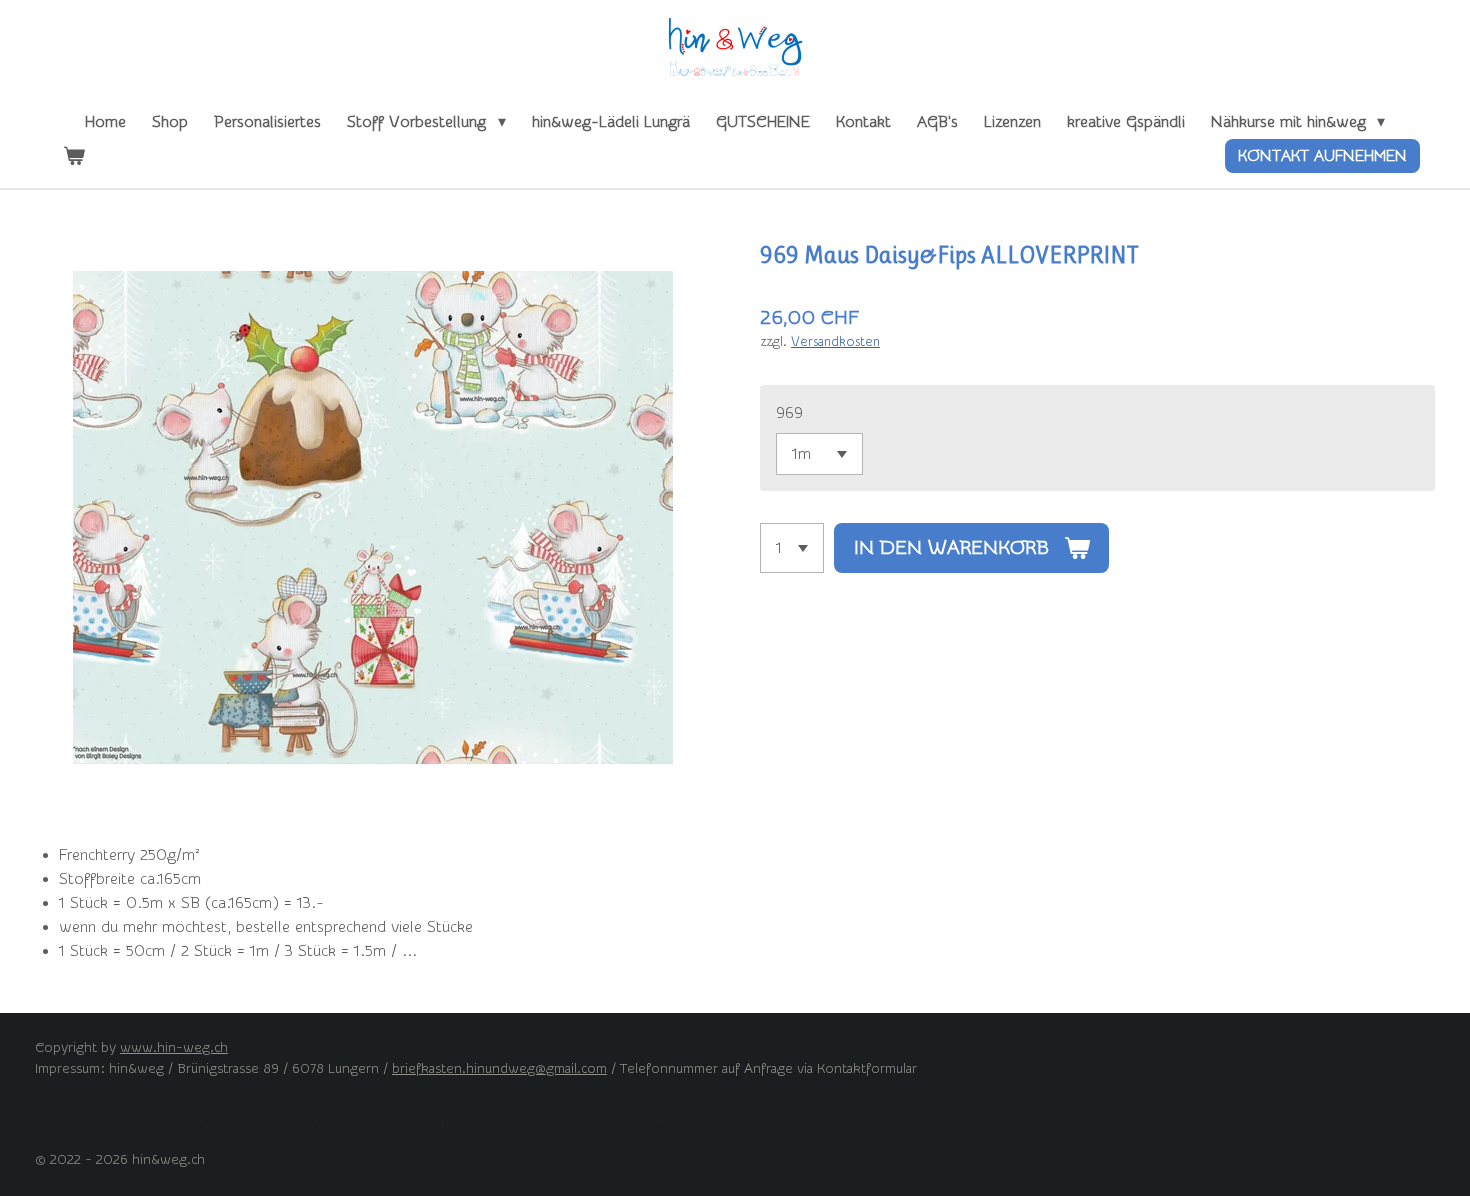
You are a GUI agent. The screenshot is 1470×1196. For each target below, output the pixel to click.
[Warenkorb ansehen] (74, 156)
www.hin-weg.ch (174, 1048)
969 (789, 413)
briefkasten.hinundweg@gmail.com (499, 1069)
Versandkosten (835, 341)
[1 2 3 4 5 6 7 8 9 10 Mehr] (792, 548)
